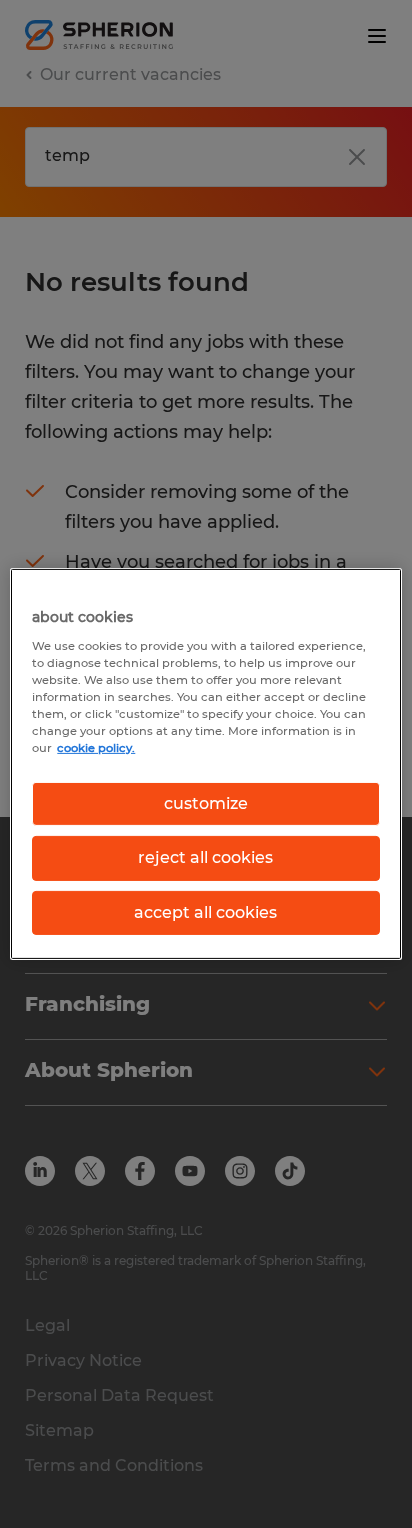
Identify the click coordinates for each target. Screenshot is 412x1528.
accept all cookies (205, 912)
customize (206, 803)
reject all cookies (205, 857)
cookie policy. (96, 748)
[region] (205, 764)
